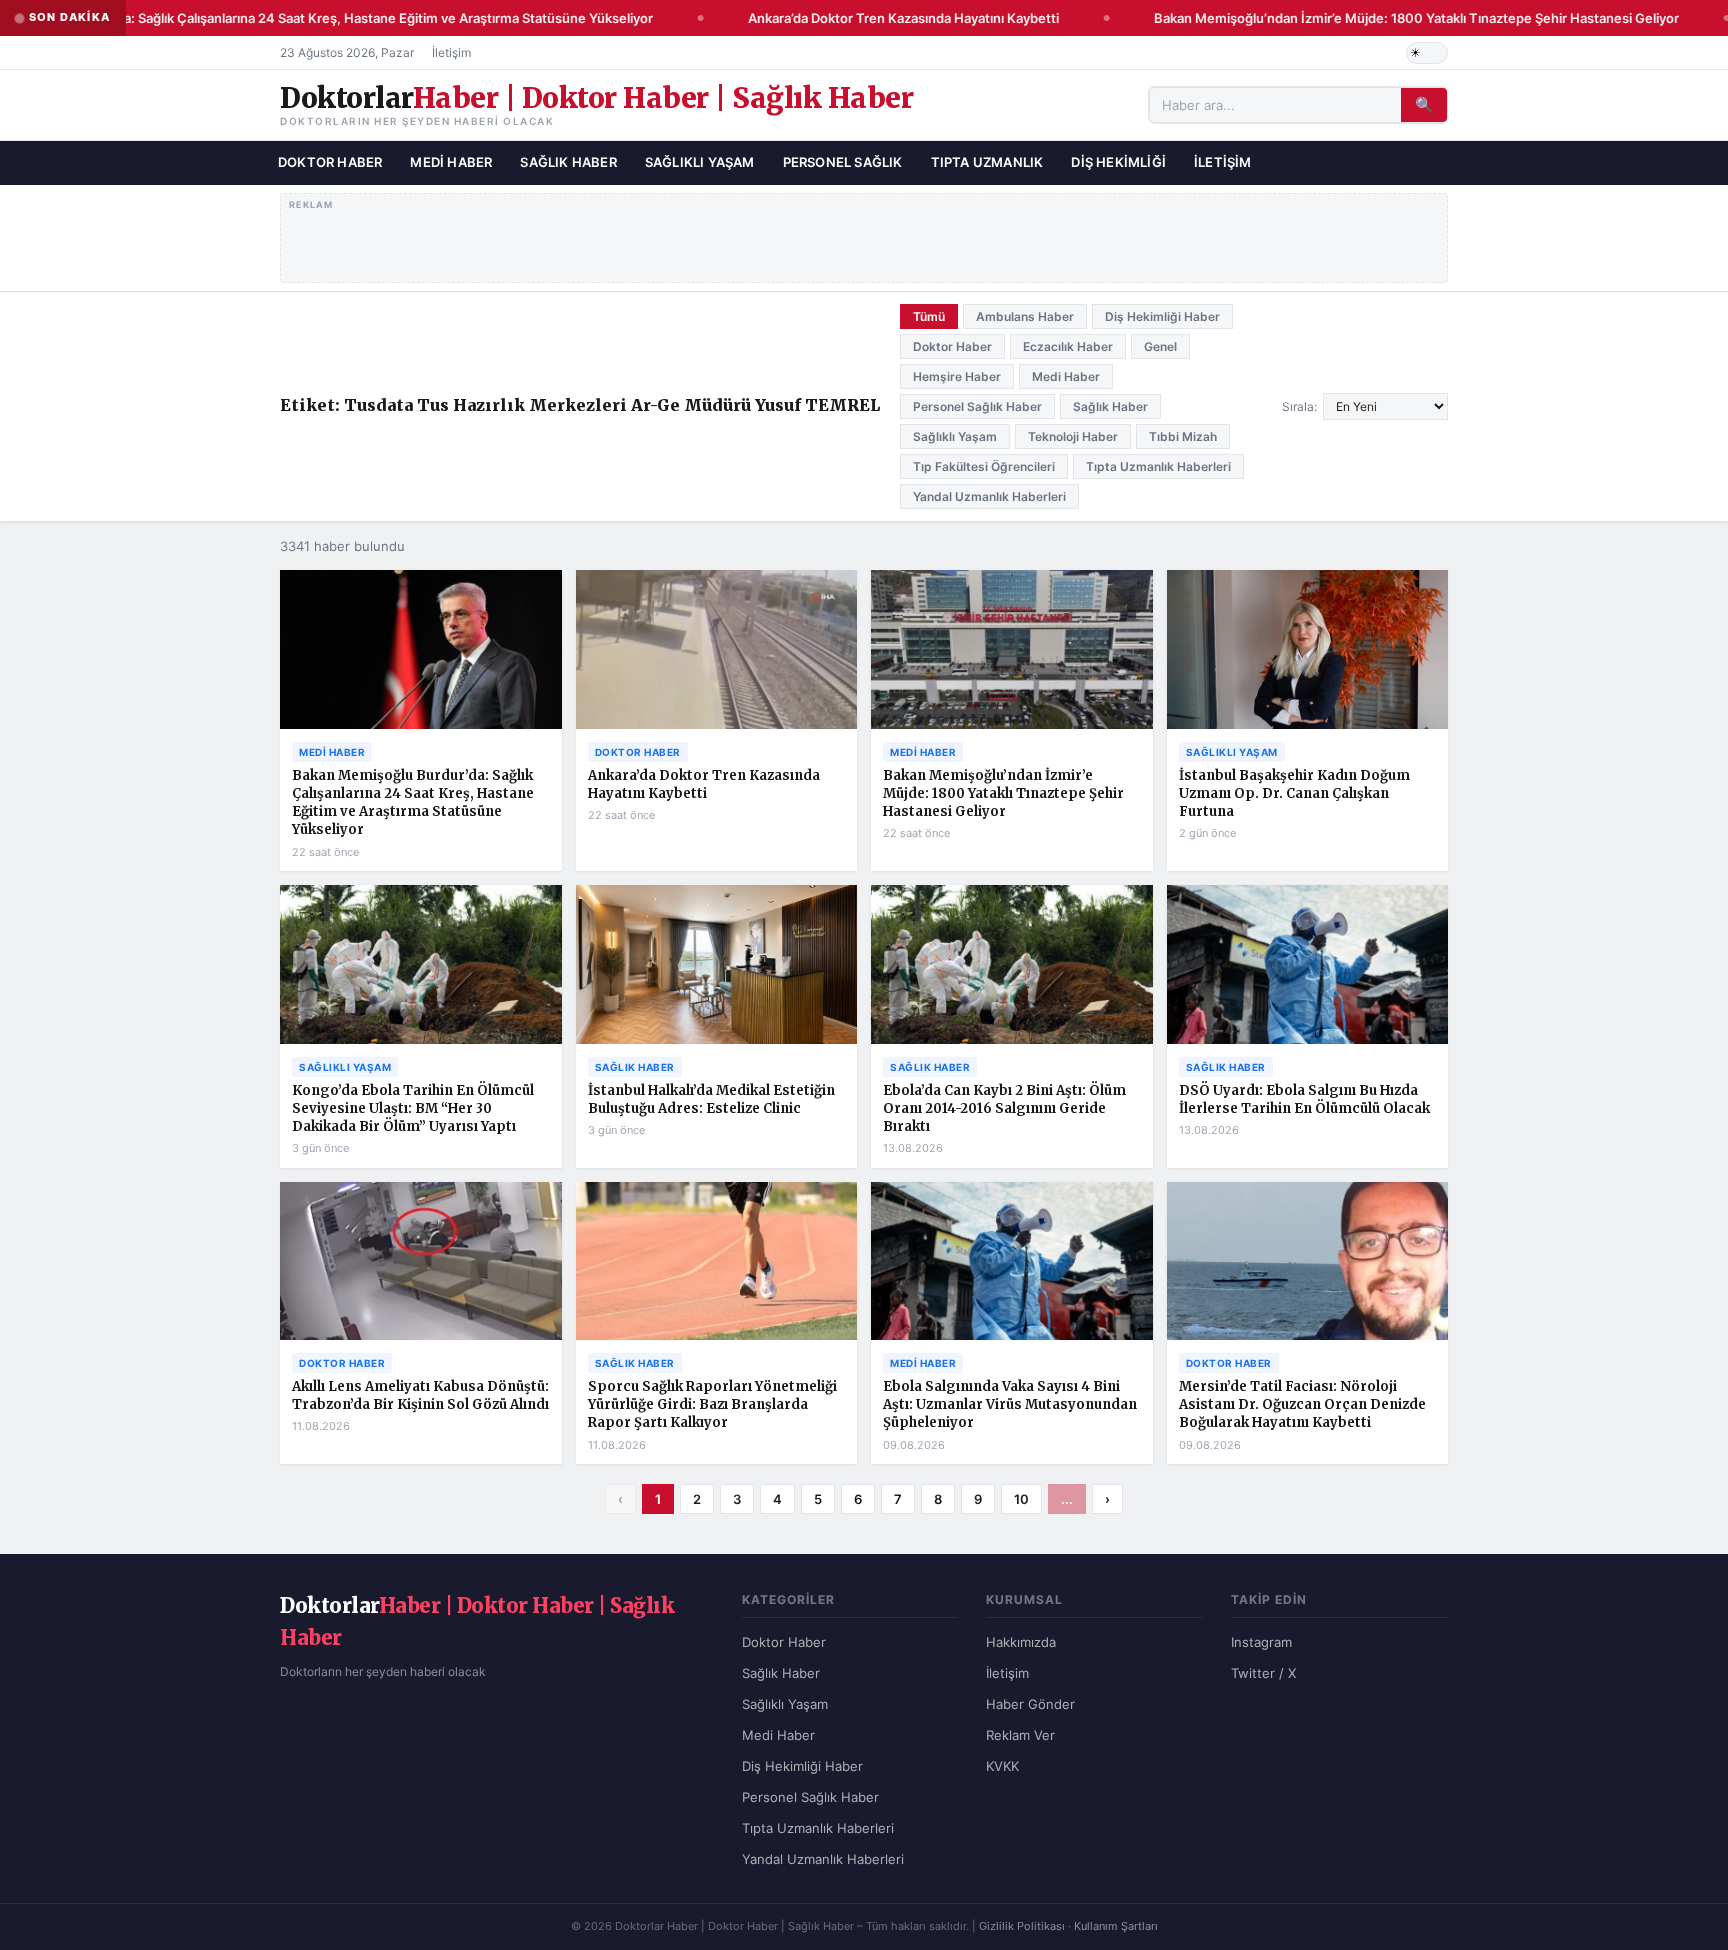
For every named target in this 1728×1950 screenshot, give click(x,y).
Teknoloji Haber (1073, 436)
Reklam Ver (1020, 1735)
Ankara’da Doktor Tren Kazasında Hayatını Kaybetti (884, 18)
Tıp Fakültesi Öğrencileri (984, 466)
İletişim (451, 52)
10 (1021, 1499)
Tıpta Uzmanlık (987, 162)
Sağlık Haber (568, 162)
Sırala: (1299, 406)
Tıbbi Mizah (1183, 436)
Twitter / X (1263, 1673)
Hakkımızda (1021, 1642)
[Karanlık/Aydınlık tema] (1427, 53)
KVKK (1002, 1766)
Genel (1160, 346)
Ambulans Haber (1025, 316)
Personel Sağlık (843, 162)
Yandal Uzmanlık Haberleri (989, 496)
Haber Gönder (1030, 1704)
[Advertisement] (864, 234)
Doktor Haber (330, 162)
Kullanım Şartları (1116, 1926)
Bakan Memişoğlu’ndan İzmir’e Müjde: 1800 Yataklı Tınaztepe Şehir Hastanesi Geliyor (1397, 18)
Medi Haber (451, 162)
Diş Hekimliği (1118, 162)
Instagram (1261, 1642)
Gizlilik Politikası (1022, 1926)
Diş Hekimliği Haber (1162, 316)
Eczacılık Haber (1068, 346)
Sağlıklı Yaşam (700, 162)
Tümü (929, 316)
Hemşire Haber (957, 376)
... (1067, 1499)
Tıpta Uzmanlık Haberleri (1158, 466)
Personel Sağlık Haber (977, 406)
